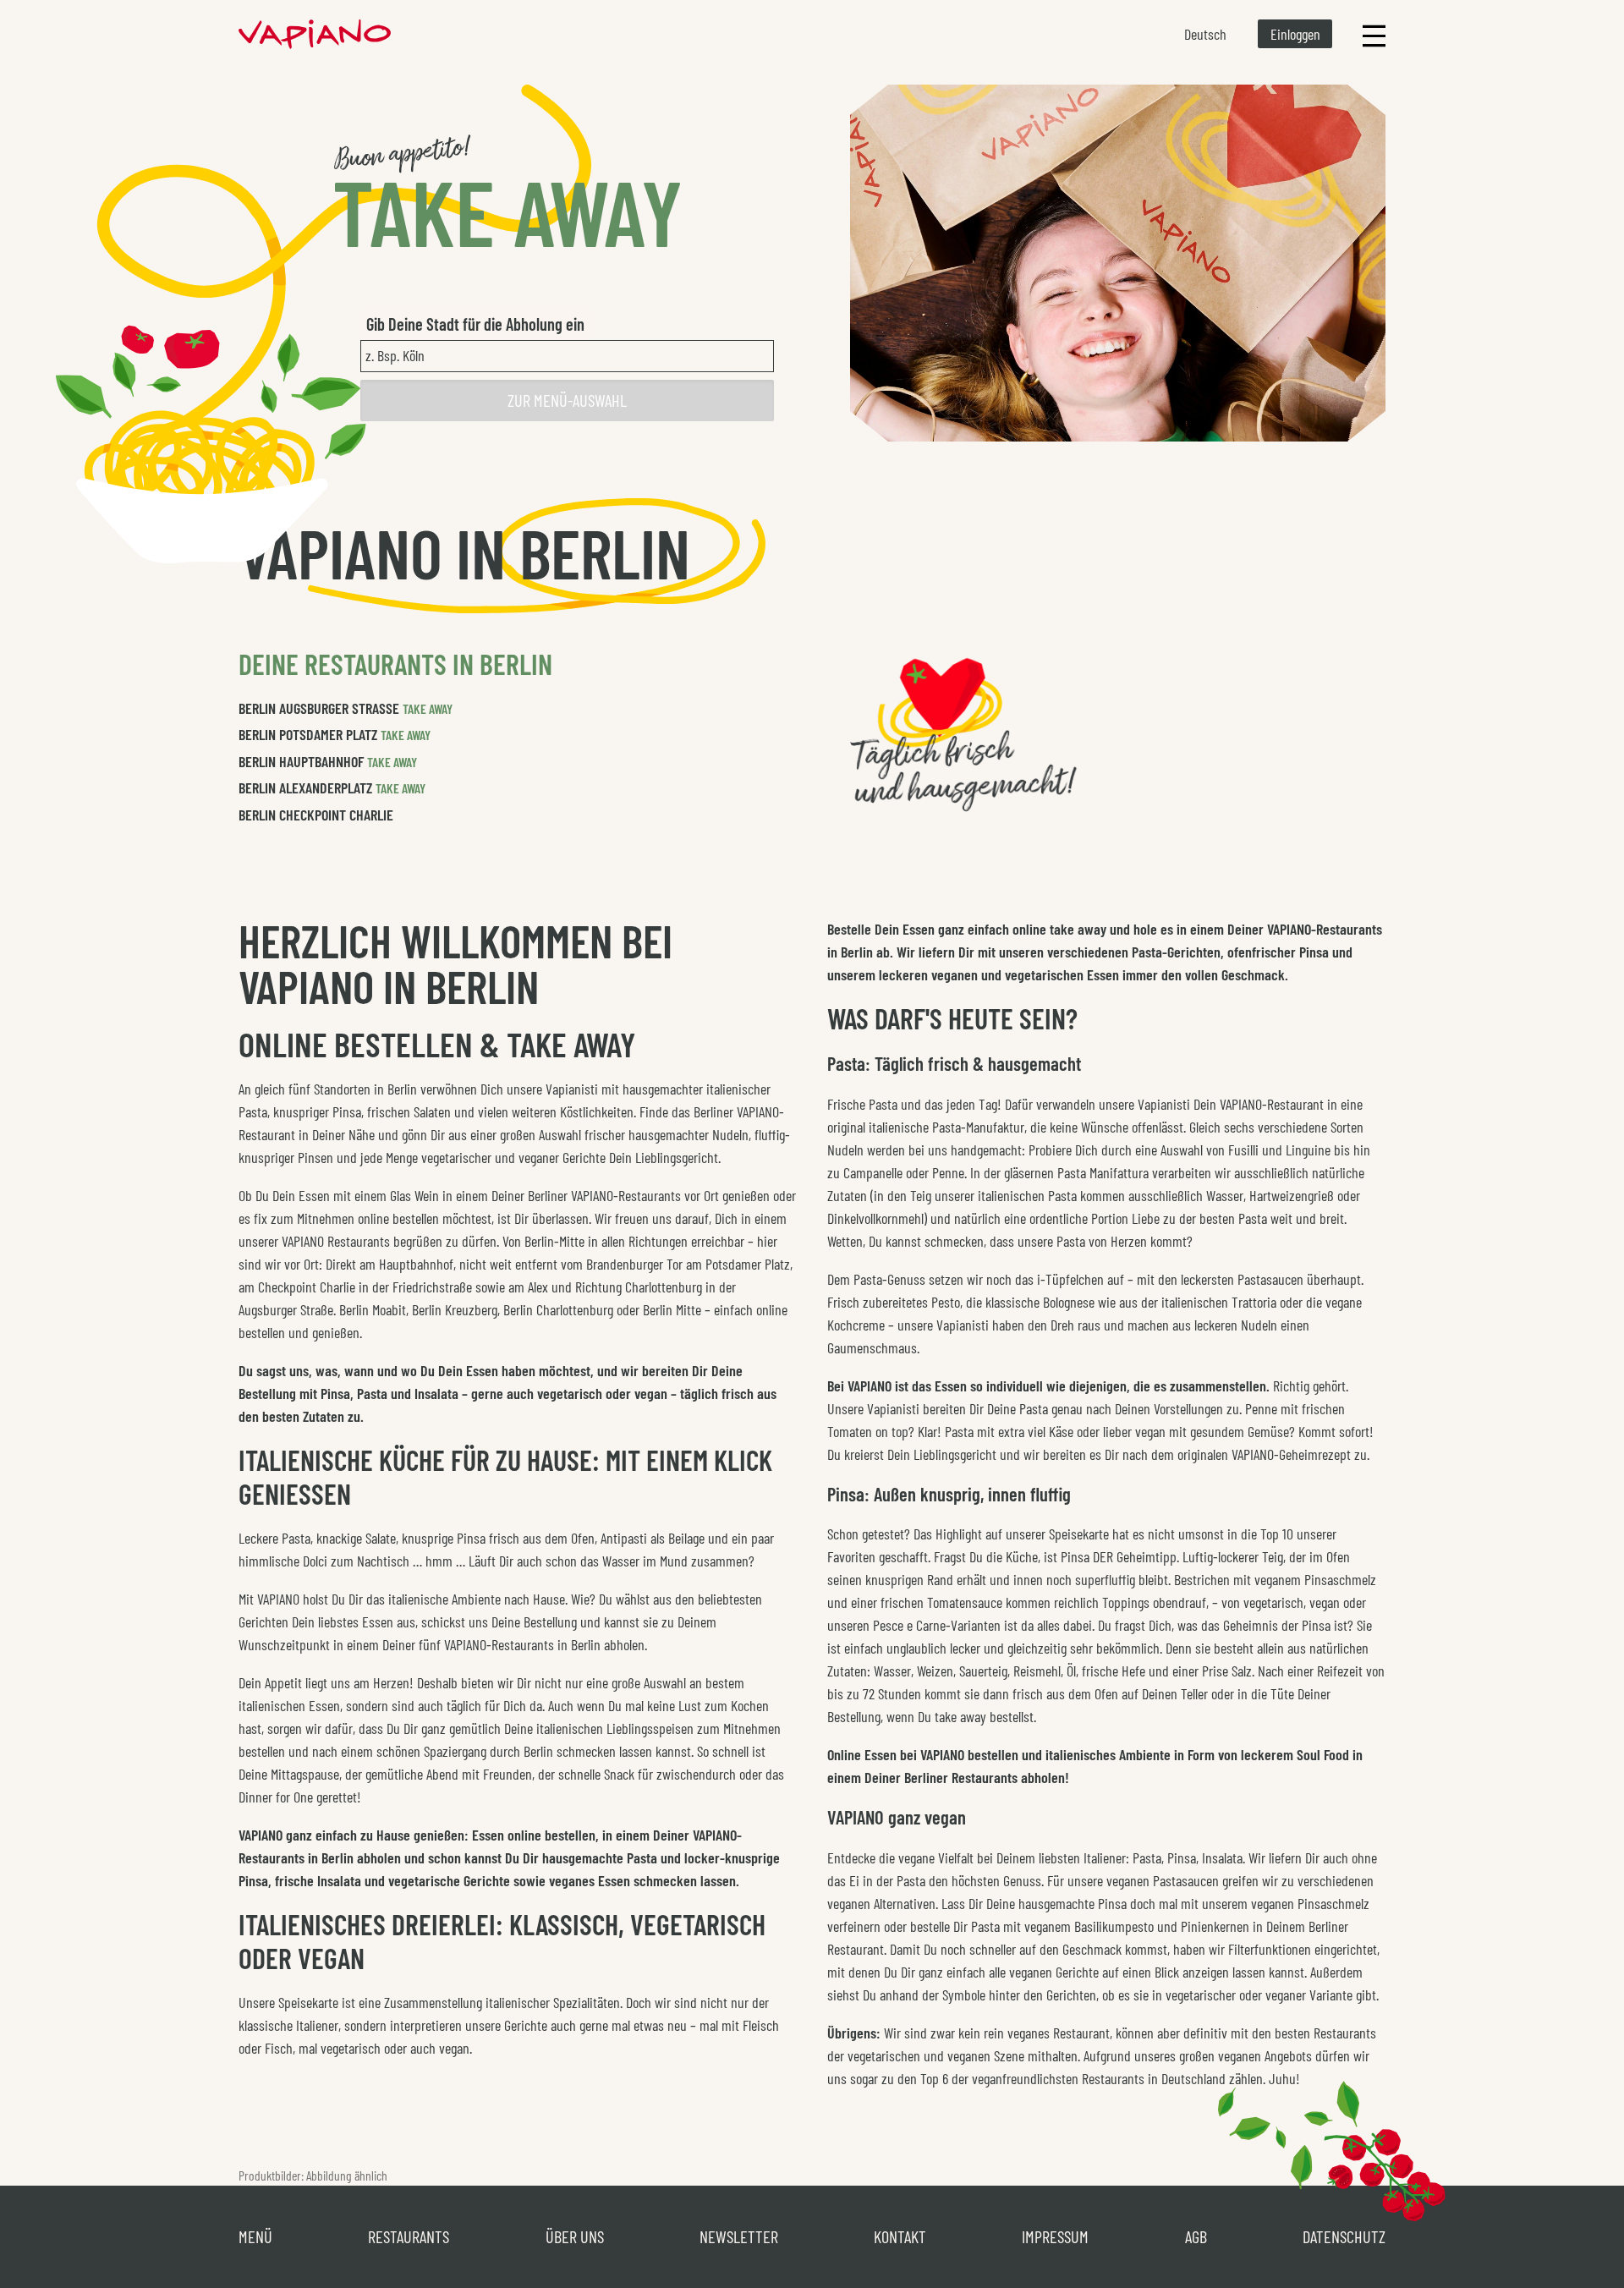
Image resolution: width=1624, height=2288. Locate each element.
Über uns (575, 2236)
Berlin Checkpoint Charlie (316, 815)
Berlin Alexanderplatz (305, 787)
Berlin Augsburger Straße (319, 708)
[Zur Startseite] (315, 34)
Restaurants (409, 2236)
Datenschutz (1344, 2236)
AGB (1196, 2236)
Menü (255, 2236)
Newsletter (739, 2236)
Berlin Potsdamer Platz (308, 734)
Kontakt (900, 2236)
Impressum (1055, 2236)
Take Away (428, 708)
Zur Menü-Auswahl (567, 400)
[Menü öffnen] (1374, 34)
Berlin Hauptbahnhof (301, 761)
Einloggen (1295, 34)
